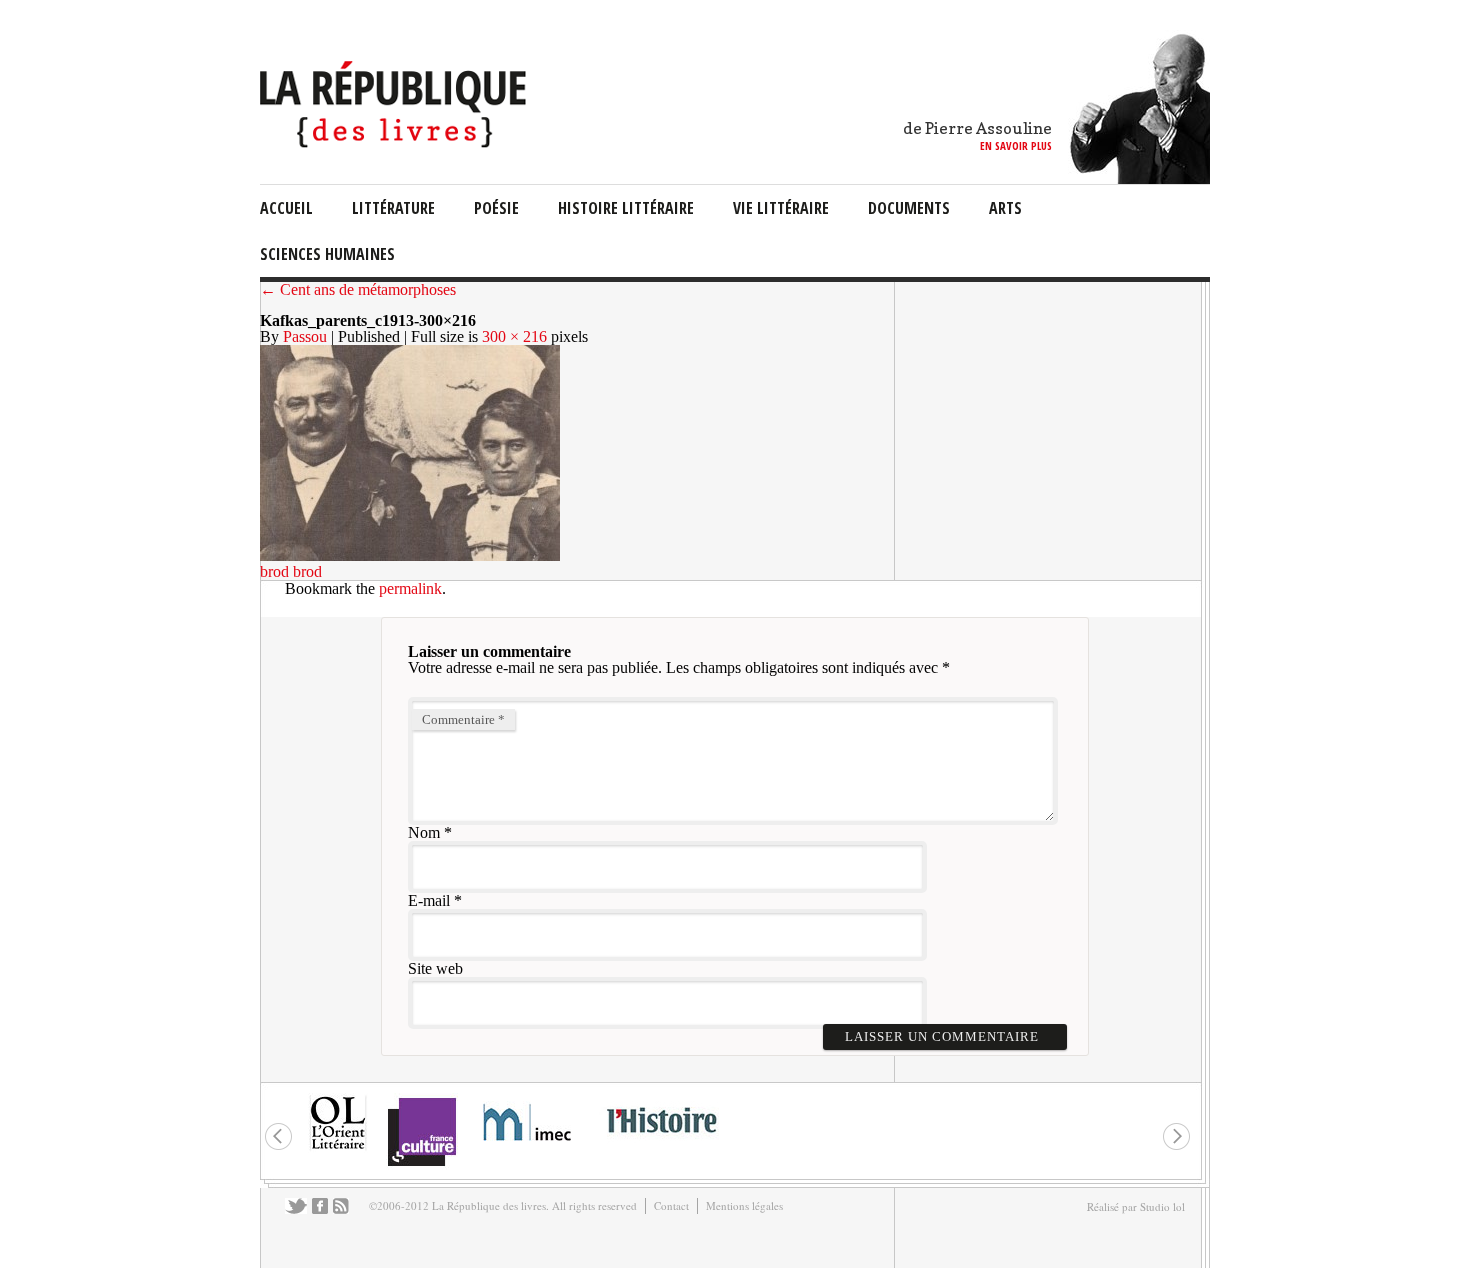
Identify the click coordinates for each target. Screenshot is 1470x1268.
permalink (410, 588)
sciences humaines (327, 254)
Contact (671, 1205)
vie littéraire (781, 208)
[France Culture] (421, 1164)
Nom (424, 832)
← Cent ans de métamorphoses (358, 289)
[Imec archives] (528, 1147)
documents (909, 208)
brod (274, 571)
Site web (435, 968)
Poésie (496, 208)
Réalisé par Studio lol (1136, 1206)
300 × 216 (514, 336)
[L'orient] (338, 1147)
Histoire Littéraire (626, 208)
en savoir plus (1016, 145)
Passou (305, 336)
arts (1005, 208)
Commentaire (463, 719)
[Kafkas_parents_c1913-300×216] (410, 555)
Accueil (286, 208)
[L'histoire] (661, 1144)
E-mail (429, 900)
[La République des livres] (395, 142)
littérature (393, 208)
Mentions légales (744, 1205)
